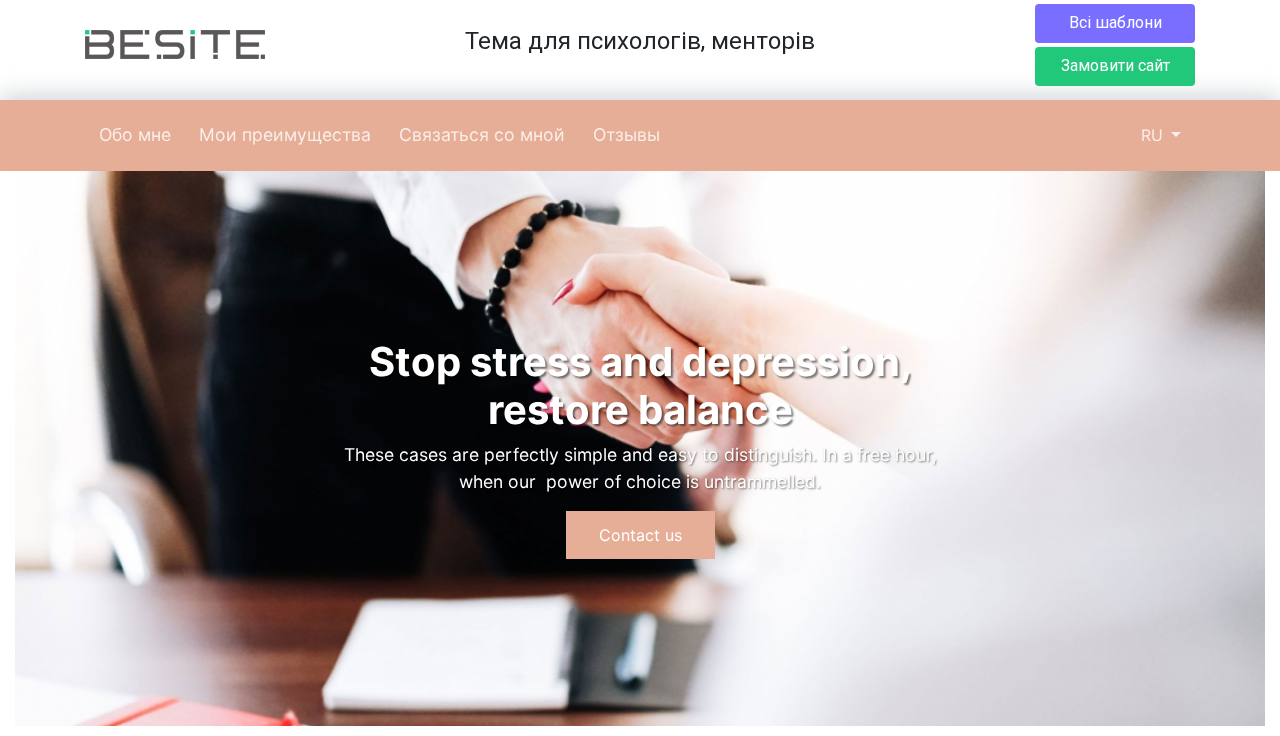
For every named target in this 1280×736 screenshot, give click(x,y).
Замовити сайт (1115, 65)
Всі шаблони (1115, 22)
